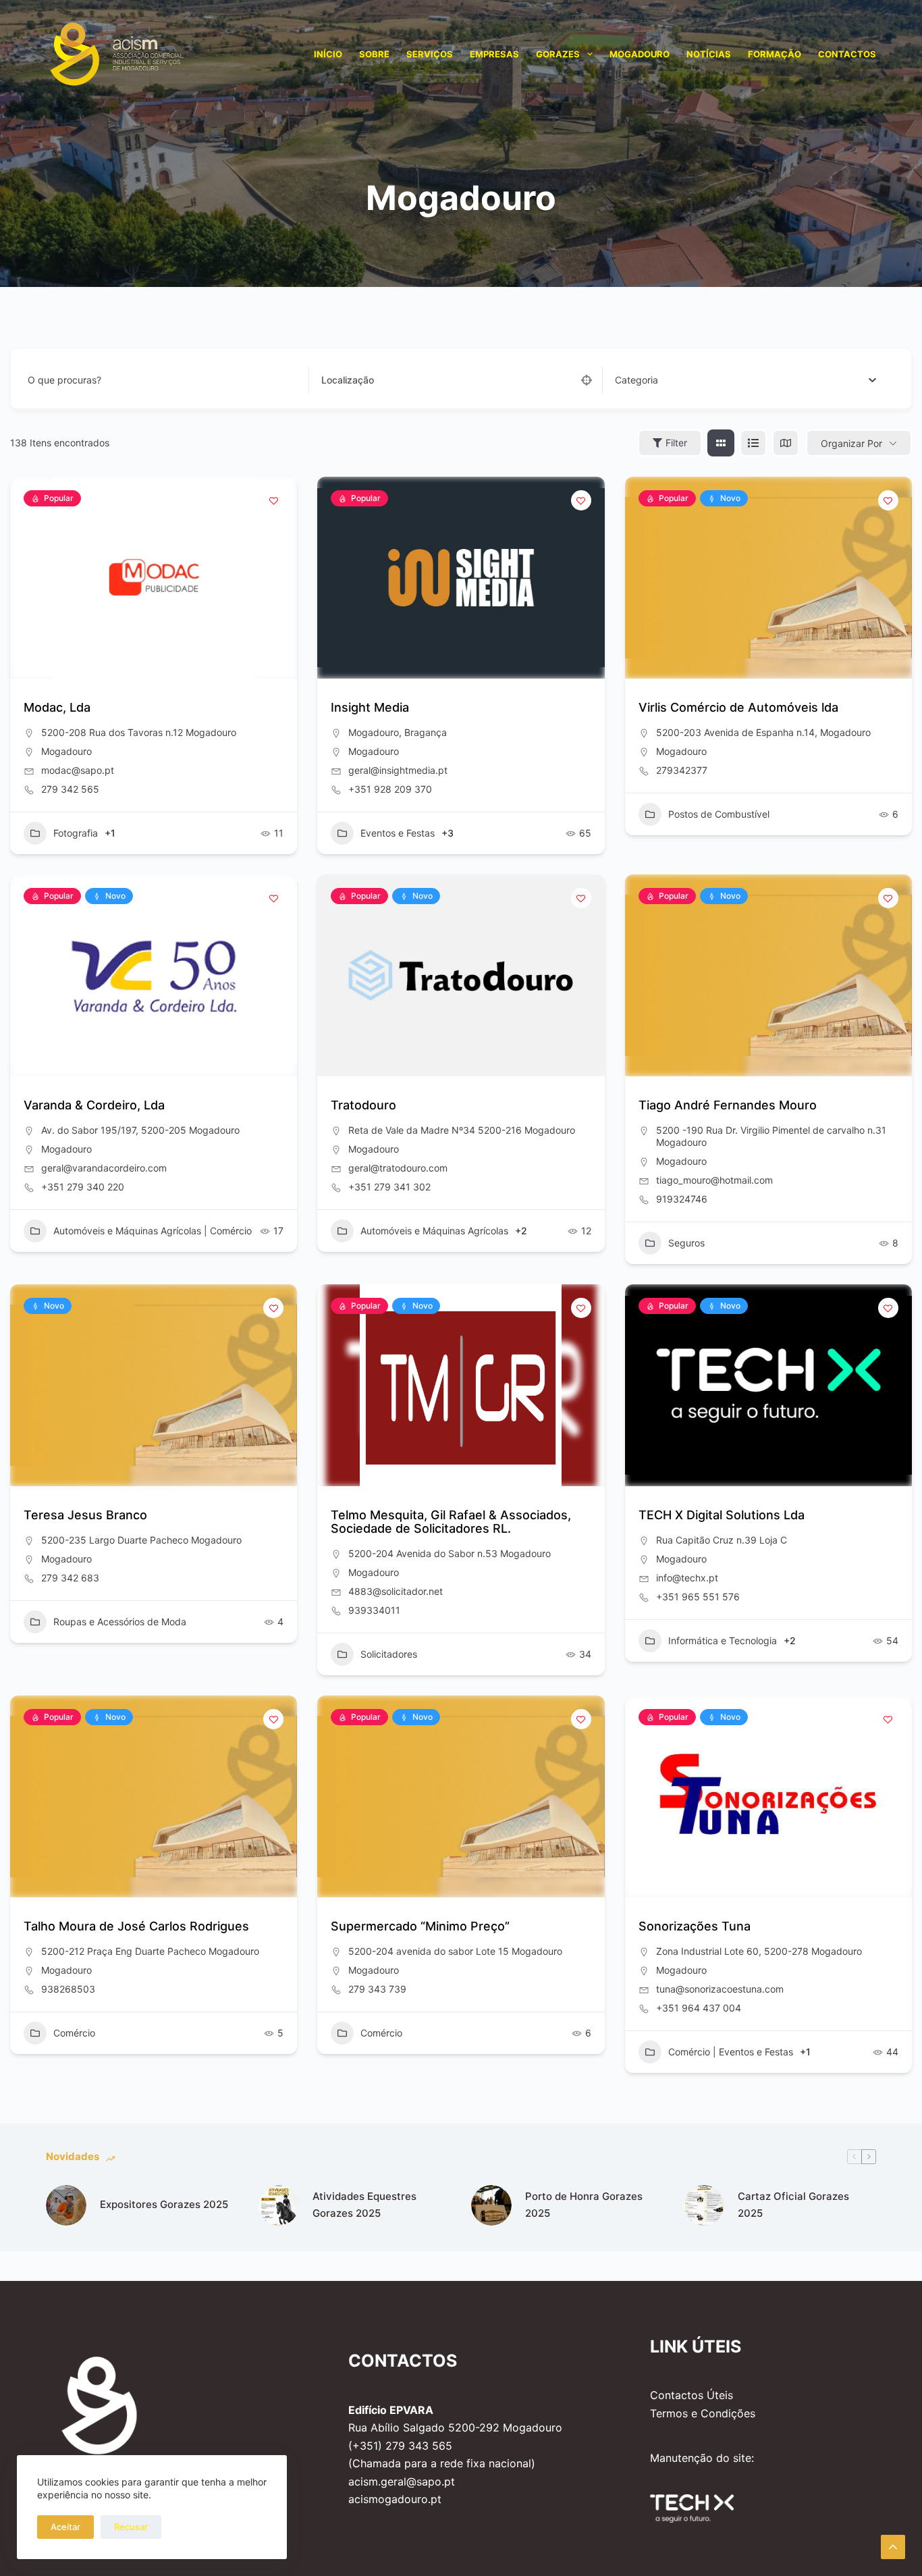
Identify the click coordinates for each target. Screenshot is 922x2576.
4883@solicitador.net (396, 1591)
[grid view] (721, 443)
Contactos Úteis (691, 2395)
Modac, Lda (57, 707)
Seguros (686, 1243)
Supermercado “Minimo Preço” (420, 1926)
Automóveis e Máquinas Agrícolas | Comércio (153, 1231)
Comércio (74, 2033)
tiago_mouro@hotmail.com (714, 1180)
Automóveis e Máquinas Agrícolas (434, 1231)
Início (328, 54)
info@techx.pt (687, 1578)
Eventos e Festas (398, 833)
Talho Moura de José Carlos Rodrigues (136, 1926)
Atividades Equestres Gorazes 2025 (364, 2205)
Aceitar (65, 2527)
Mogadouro (640, 54)
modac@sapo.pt (78, 770)
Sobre (374, 54)
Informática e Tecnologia (723, 1640)
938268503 (68, 1989)
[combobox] (745, 380)
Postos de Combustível (719, 814)
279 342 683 (70, 1578)
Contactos (847, 54)
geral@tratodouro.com (398, 1168)
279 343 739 (377, 1989)
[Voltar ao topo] (893, 2547)
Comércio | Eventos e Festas (731, 2052)
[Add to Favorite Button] (273, 500)
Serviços (430, 54)
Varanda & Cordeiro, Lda (94, 1105)
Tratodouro (363, 1105)
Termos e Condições (703, 2413)
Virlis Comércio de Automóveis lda (738, 707)
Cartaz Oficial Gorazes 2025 (793, 2205)
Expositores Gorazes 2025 (164, 2204)
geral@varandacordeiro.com (104, 1168)
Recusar (131, 2527)
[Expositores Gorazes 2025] (66, 2205)
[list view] (753, 443)
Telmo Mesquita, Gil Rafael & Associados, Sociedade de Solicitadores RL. (451, 1522)
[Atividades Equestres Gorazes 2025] (279, 2205)
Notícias (709, 54)
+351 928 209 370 (390, 789)
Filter (676, 443)
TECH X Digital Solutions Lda (722, 1515)
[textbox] (636, 380)
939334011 (374, 1610)
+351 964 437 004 (699, 2008)
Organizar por (851, 443)
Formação (775, 54)
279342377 (682, 770)
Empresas (494, 54)
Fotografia (76, 833)
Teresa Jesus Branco (85, 1515)
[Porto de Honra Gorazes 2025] (491, 2205)
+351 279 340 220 (83, 1187)
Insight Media (370, 707)
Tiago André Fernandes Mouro (728, 1105)
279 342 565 (70, 789)
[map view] (786, 443)
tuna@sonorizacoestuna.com (720, 1989)
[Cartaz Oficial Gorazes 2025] (704, 2205)
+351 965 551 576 (698, 1597)
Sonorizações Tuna (695, 1926)
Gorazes (558, 54)
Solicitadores (389, 1654)
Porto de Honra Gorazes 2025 (584, 2205)
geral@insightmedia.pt (398, 770)
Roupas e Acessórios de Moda (120, 1622)
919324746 (682, 1199)
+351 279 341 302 (389, 1187)
